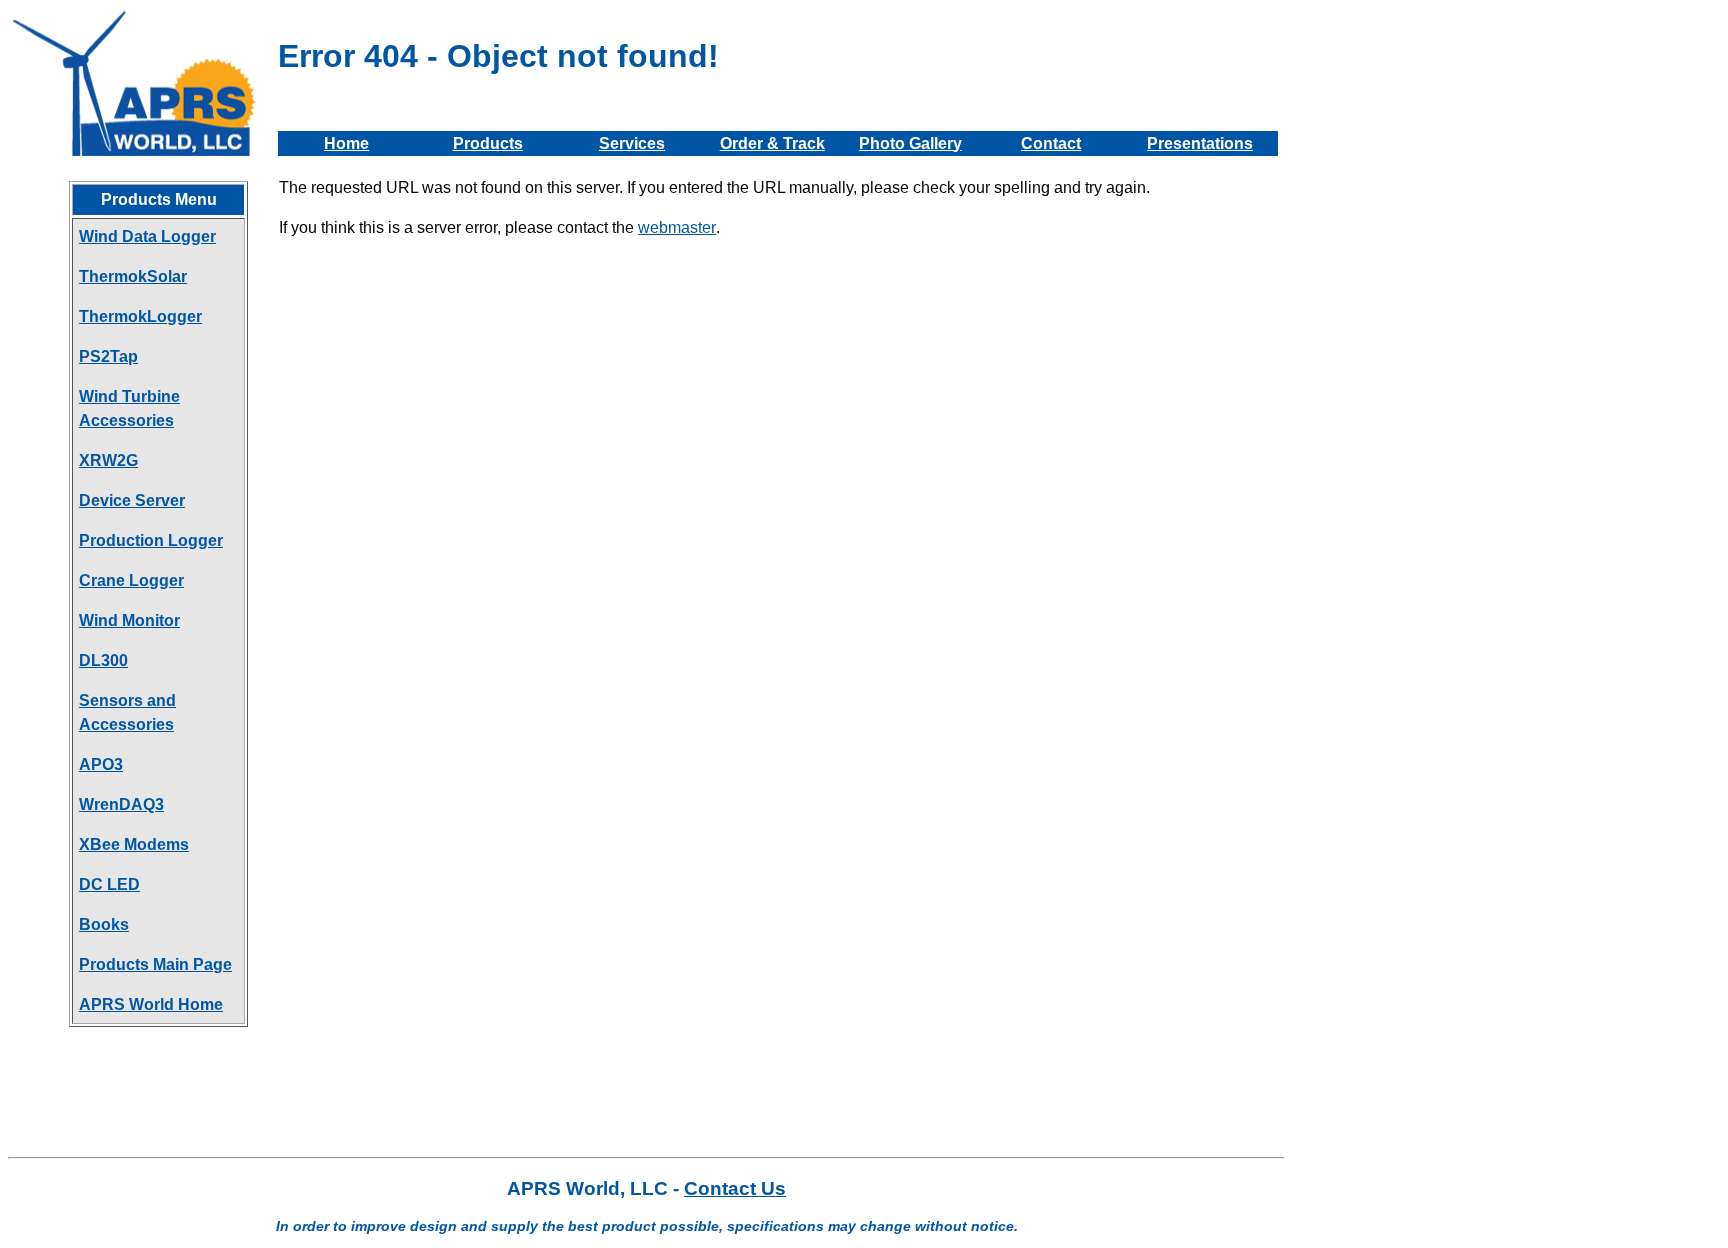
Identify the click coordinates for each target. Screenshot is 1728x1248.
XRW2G (108, 460)
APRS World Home (151, 1004)
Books (104, 924)
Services (632, 143)
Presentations (1200, 143)
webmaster (677, 227)
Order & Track (772, 143)
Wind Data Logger (147, 236)
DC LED (109, 884)
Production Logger (151, 540)
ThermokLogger (140, 316)
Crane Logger (131, 580)
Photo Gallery (910, 143)
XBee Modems (134, 844)
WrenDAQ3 (121, 804)
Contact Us (735, 1188)
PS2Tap (108, 356)
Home (346, 143)
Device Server (132, 500)
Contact (1051, 143)
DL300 (103, 660)
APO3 (101, 764)
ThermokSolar (133, 276)
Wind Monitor (129, 620)
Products (488, 143)
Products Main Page (155, 964)
